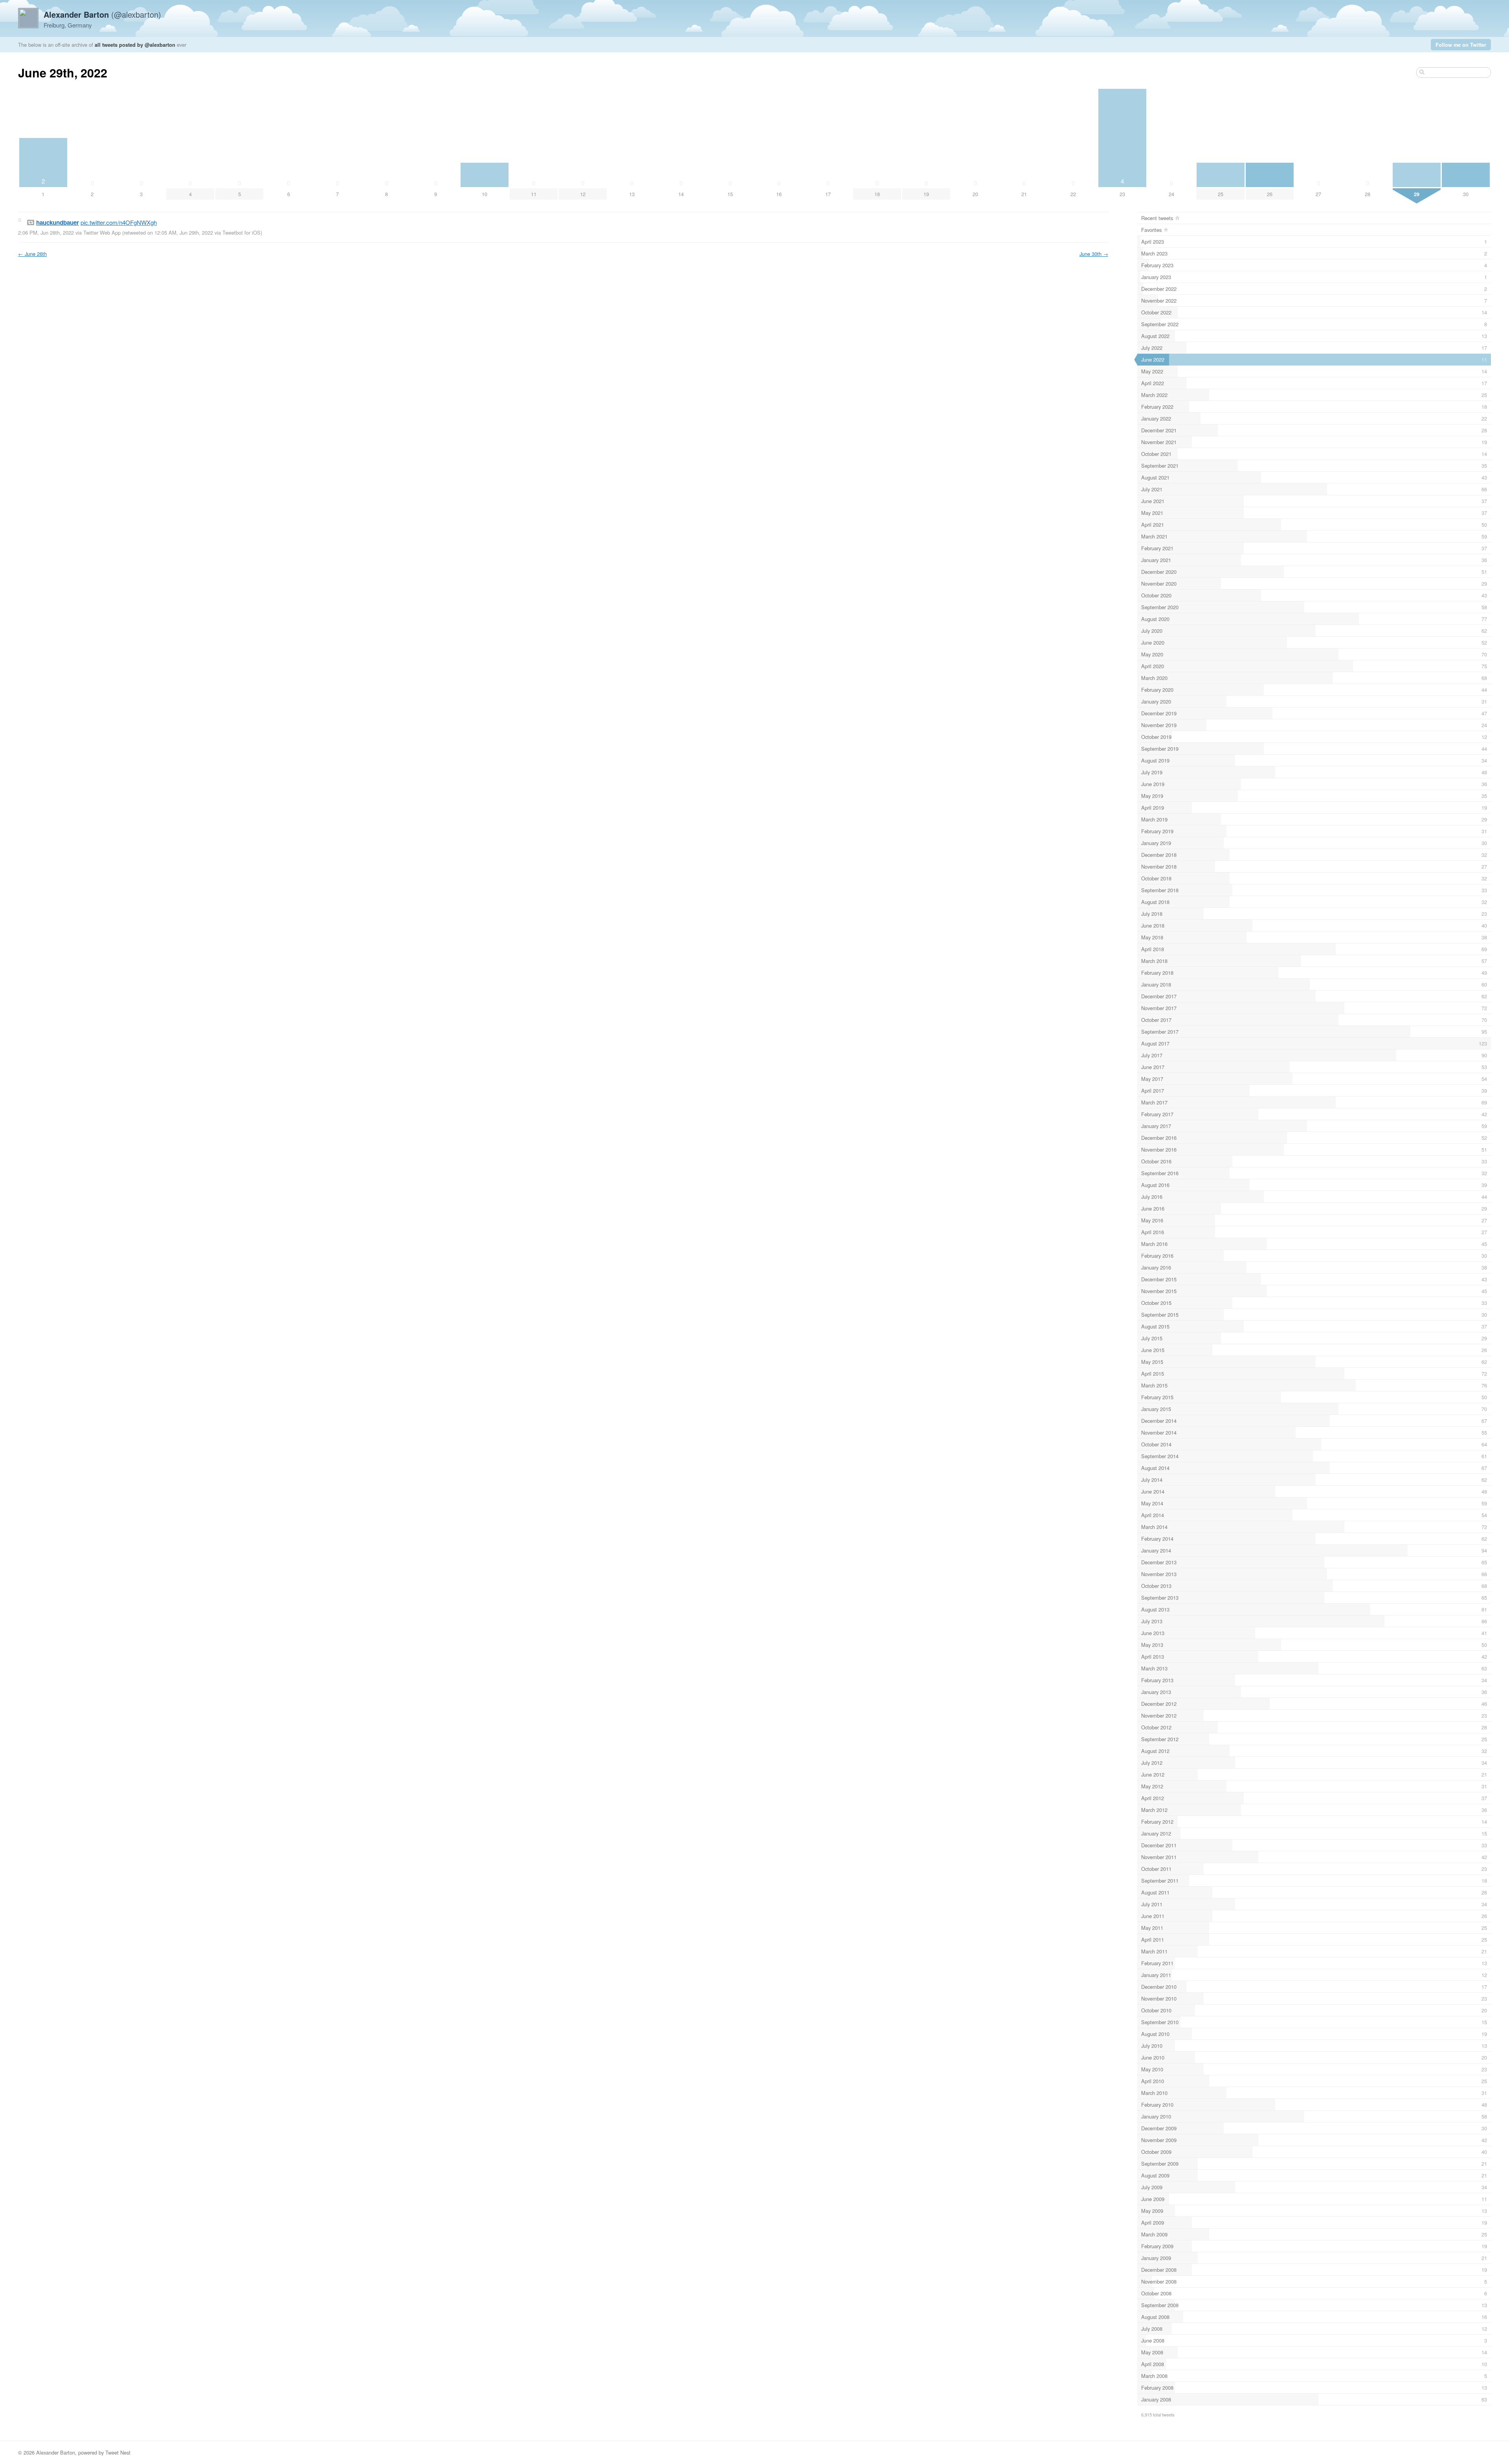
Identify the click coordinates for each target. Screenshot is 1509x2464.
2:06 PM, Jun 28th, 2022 (46, 232)
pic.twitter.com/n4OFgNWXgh (119, 222)
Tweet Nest (118, 2452)
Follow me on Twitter (1461, 45)
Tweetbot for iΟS (241, 232)
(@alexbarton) (102, 14)
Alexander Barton (56, 2452)
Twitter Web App (102, 232)
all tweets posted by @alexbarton (135, 45)
